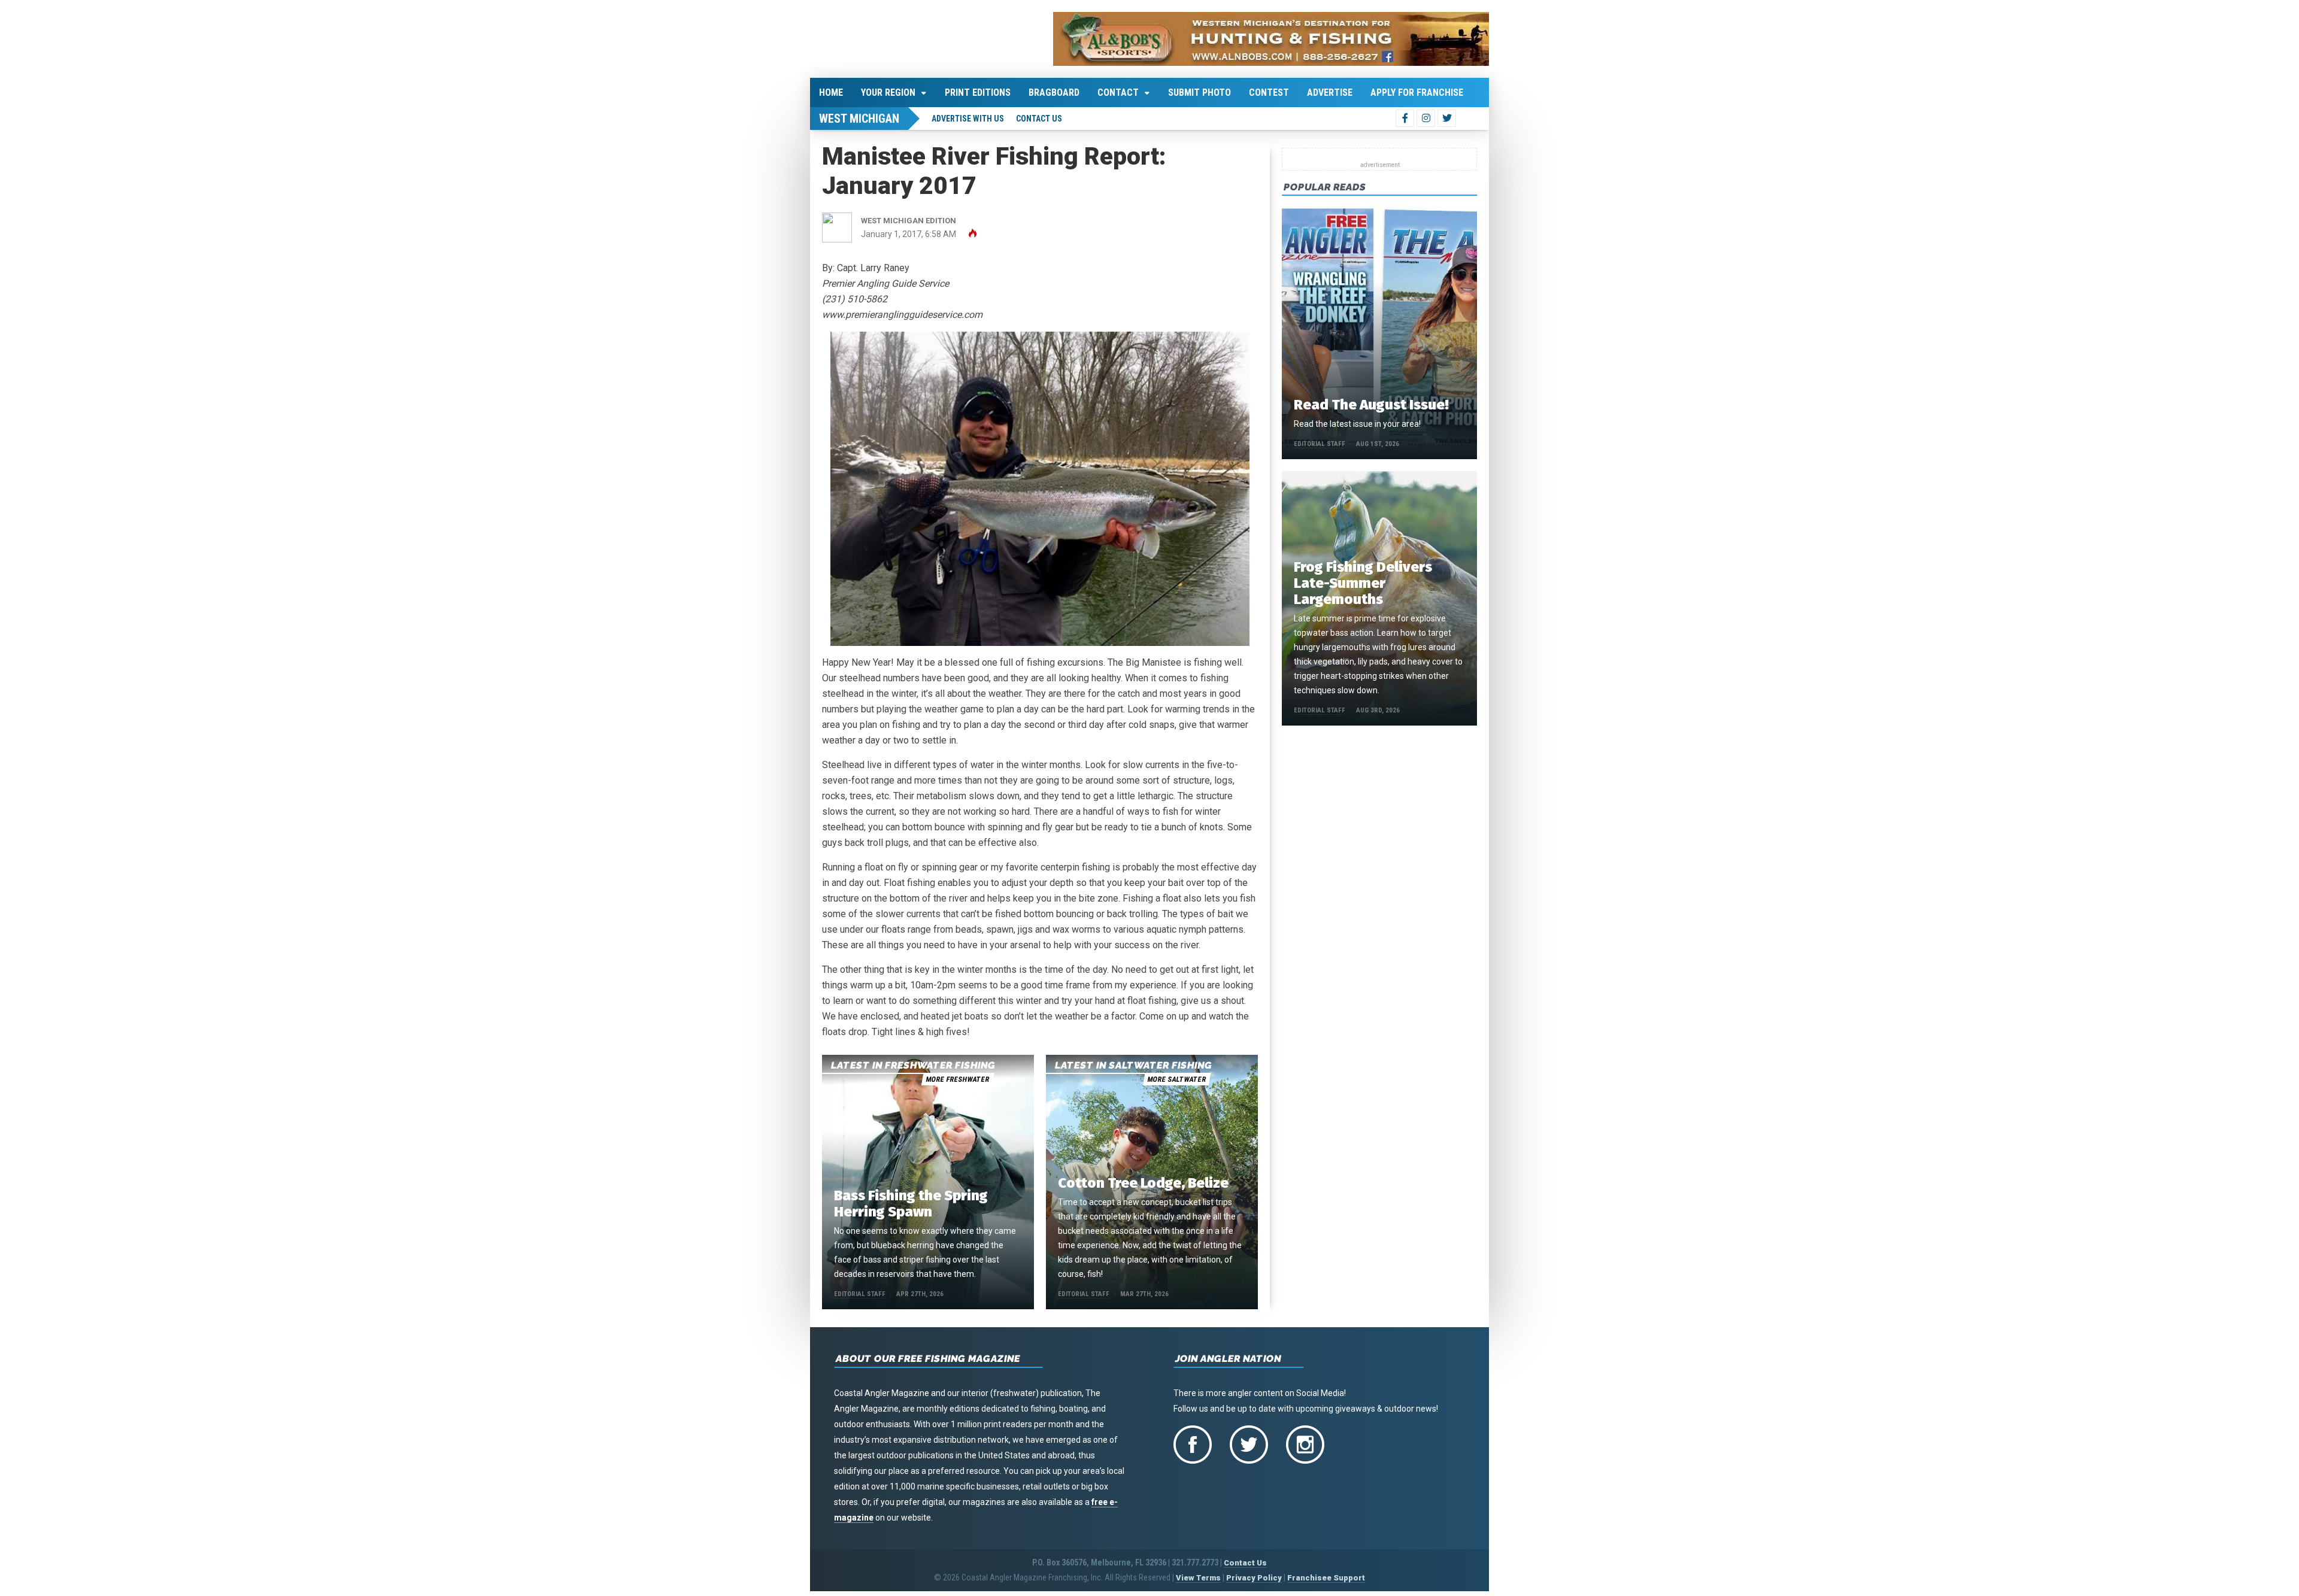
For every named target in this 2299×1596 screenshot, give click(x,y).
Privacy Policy (1254, 1578)
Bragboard (1054, 92)
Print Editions (978, 92)
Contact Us (1039, 119)
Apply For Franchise (1417, 92)
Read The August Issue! (1371, 405)
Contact (1118, 92)
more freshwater (957, 1079)
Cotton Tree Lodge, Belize (1143, 1183)
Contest (1269, 92)
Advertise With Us (968, 119)
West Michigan (859, 119)
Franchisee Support (1326, 1578)
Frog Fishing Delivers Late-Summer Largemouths (1363, 583)
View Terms (1198, 1578)
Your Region (888, 92)
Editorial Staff (860, 1294)
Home (831, 92)
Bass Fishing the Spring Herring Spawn (911, 1204)
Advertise (1330, 92)
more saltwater (1176, 1079)
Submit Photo (1199, 92)
